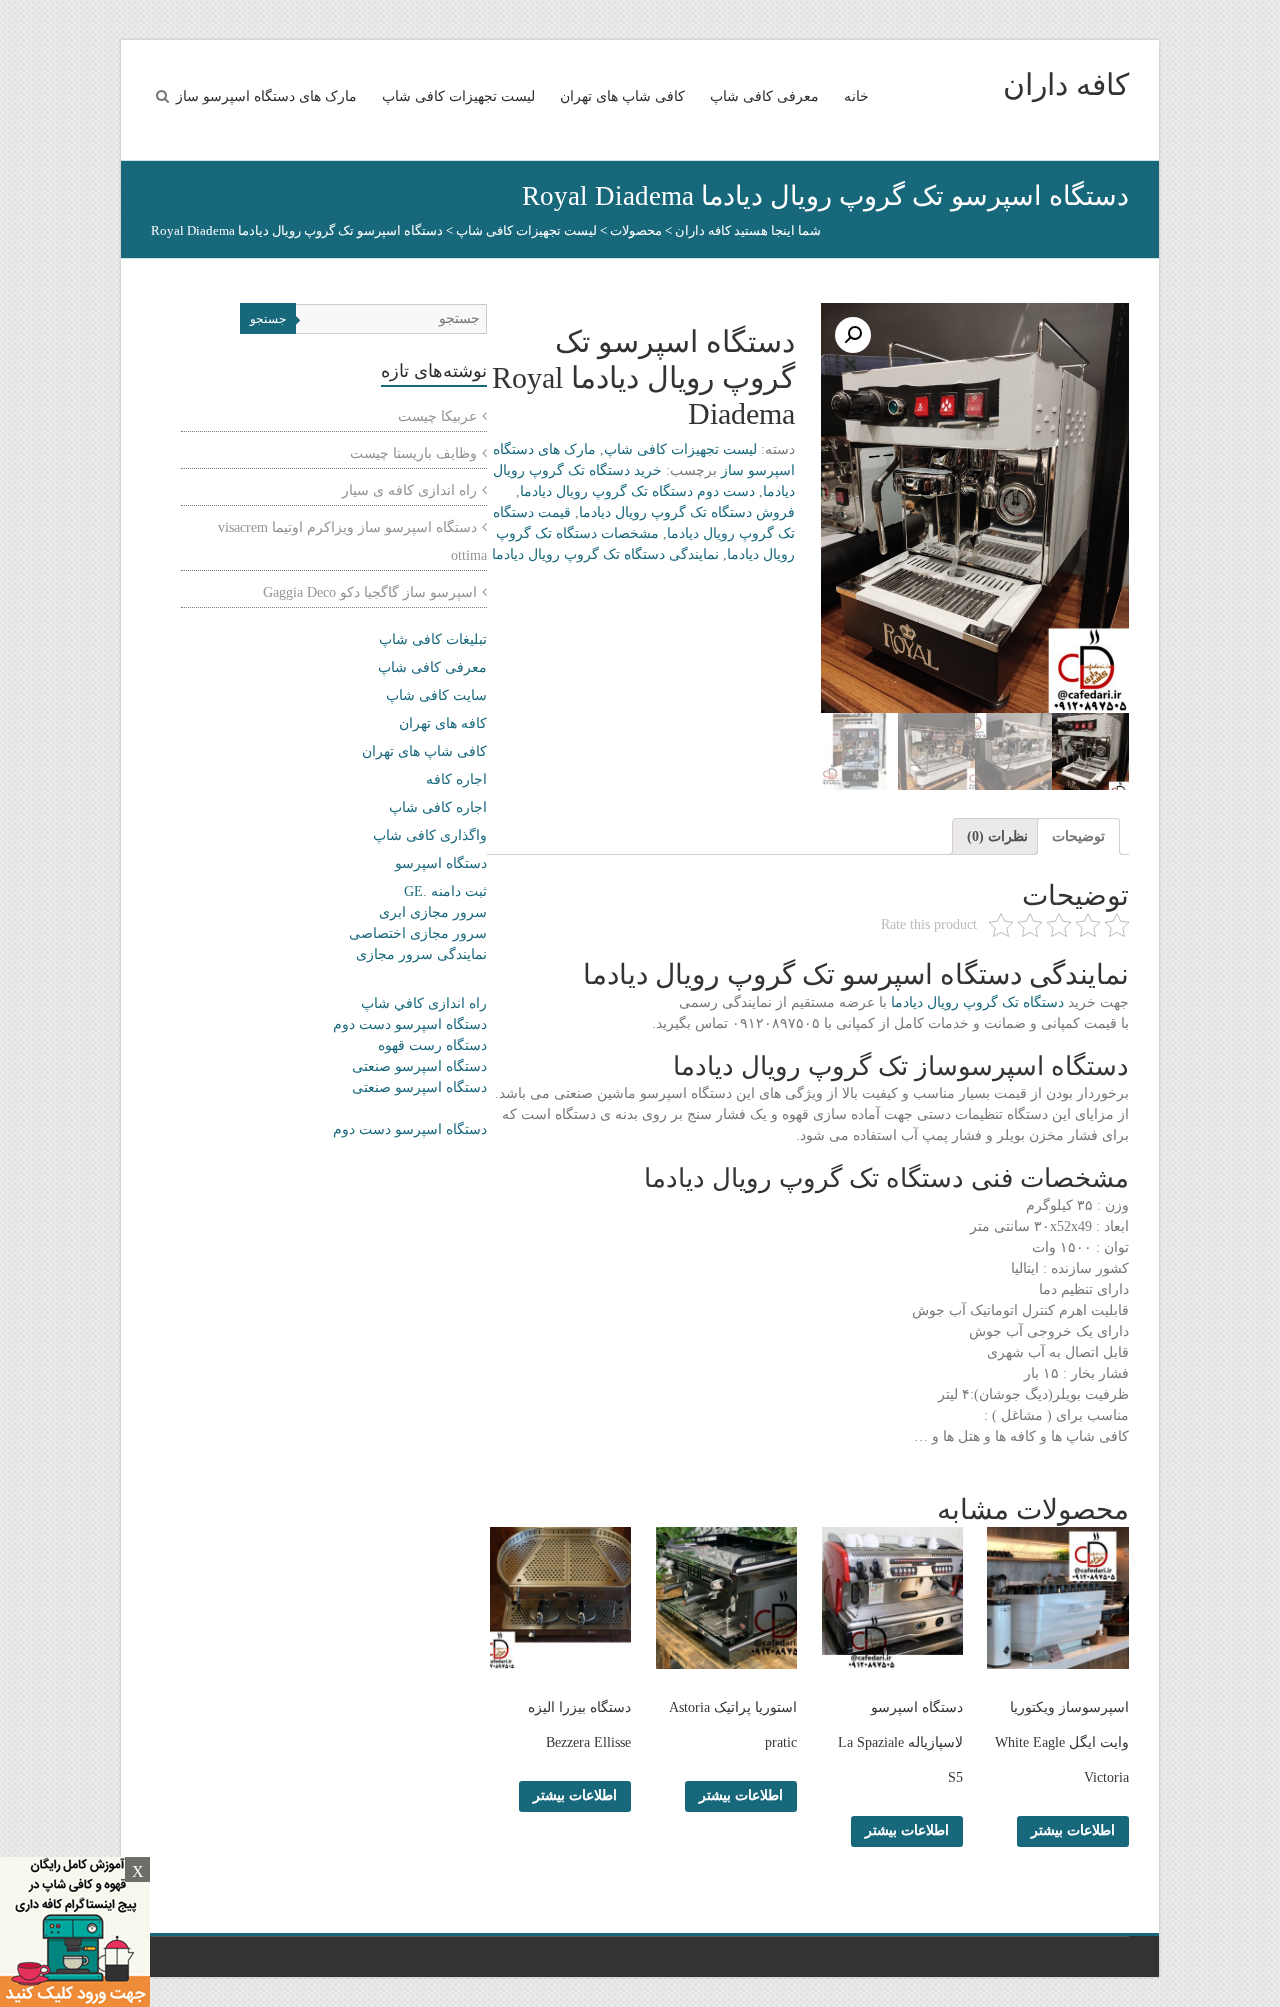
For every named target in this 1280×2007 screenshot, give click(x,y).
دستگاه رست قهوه (432, 1045)
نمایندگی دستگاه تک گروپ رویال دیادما (605, 554)
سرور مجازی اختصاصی (418, 933)
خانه (856, 96)
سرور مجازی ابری (433, 912)
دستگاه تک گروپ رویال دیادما (977, 1002)
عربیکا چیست (437, 416)
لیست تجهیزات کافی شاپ (458, 96)
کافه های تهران (443, 723)
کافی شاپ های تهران (622, 96)
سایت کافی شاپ (436, 695)
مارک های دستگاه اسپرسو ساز (266, 96)
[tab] (1078, 836)
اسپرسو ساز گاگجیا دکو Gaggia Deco (370, 592)
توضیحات (1078, 836)
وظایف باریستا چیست (413, 453)
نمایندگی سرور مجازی (421, 954)
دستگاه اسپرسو (441, 863)
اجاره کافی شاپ (438, 807)
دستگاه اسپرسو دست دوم (410, 1024)
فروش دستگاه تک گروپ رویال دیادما (687, 512)
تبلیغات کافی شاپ (433, 639)
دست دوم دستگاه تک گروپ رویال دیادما (637, 491)
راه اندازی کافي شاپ (424, 1003)
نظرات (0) (997, 836)
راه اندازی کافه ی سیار (409, 490)
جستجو (268, 319)
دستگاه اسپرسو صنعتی (419, 1066)
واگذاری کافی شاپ (430, 835)
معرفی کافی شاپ (764, 96)
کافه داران (1066, 84)
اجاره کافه (456, 779)
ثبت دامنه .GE (445, 891)
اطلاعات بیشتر (1073, 1830)
